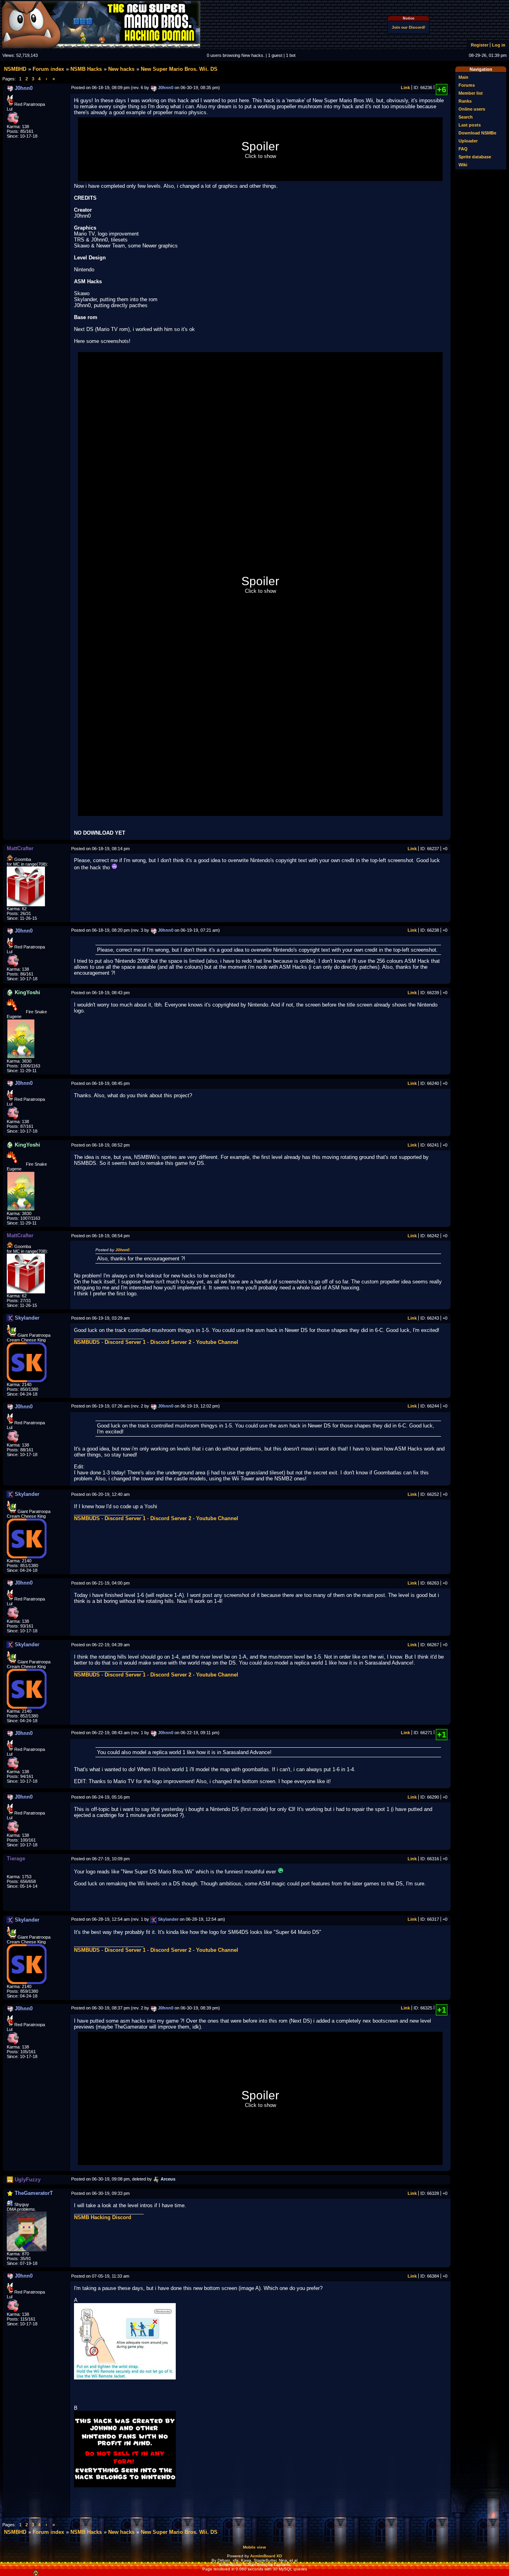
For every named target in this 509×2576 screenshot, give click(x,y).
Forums (467, 85)
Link (405, 88)
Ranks (465, 101)
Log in (499, 45)
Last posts (470, 125)
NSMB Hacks (86, 69)
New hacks (121, 69)
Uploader (468, 141)
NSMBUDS (87, 1342)
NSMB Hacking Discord (103, 2217)
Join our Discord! (408, 27)
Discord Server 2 (171, 1342)
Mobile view (254, 2547)
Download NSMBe (477, 133)
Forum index (48, 69)
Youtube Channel (217, 1342)
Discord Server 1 (125, 1342)
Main (463, 77)
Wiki (463, 165)
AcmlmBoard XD (266, 2556)
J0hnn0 (122, 1250)
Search (466, 117)
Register (480, 45)
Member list (471, 93)
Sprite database (475, 157)
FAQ (463, 149)
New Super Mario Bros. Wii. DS (179, 69)
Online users (472, 109)
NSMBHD (15, 69)
